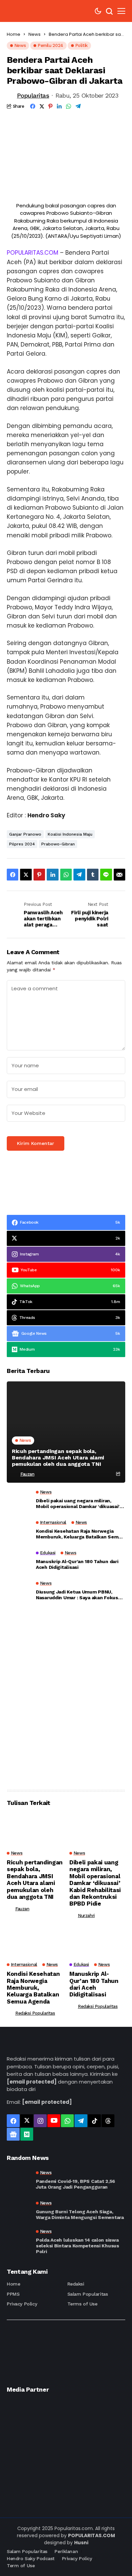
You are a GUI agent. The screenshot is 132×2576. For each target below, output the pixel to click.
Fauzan (27, 1474)
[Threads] (108, 2121)
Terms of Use (82, 2304)
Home (14, 34)
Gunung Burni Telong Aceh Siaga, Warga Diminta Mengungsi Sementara (80, 2214)
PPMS (13, 2294)
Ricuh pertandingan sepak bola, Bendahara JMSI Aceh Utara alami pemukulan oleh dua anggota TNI (58, 1458)
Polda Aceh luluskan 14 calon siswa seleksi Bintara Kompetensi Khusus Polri (78, 2246)
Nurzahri (86, 1916)
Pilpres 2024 (22, 844)
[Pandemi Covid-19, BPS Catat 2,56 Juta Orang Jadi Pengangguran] (19, 2180)
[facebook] (13, 2121)
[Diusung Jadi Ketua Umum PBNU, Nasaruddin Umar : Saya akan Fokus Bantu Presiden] (19, 1592)
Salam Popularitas (88, 2294)
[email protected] (32, 2082)
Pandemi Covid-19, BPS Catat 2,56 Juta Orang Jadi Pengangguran (75, 2184)
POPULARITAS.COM (32, 253)
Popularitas (33, 95)
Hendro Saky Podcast (31, 2558)
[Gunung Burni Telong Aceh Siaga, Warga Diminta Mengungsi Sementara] (19, 2211)
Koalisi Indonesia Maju (70, 834)
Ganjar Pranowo (25, 834)
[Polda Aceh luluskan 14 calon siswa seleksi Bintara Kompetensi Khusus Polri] (19, 2241)
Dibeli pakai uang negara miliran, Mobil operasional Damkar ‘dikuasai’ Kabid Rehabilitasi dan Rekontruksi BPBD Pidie (78, 1504)
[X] (27, 2121)
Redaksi (76, 2284)
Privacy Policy (22, 2304)
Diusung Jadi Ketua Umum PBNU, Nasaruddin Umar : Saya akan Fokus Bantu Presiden (77, 1595)
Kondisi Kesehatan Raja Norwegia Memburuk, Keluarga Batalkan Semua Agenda (80, 1534)
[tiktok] (94, 2121)
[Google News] (13, 2134)
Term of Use (21, 2566)
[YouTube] (54, 2121)
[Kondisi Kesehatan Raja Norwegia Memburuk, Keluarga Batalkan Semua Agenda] (19, 1532)
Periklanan (66, 2551)
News (35, 34)
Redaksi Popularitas (35, 2013)
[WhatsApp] (67, 2121)
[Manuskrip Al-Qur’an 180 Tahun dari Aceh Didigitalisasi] (19, 1562)
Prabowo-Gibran (58, 844)
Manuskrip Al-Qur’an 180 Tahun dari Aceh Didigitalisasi (77, 1564)
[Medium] (27, 2134)
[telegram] (81, 2121)
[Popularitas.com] (27, 11)
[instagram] (40, 2121)
